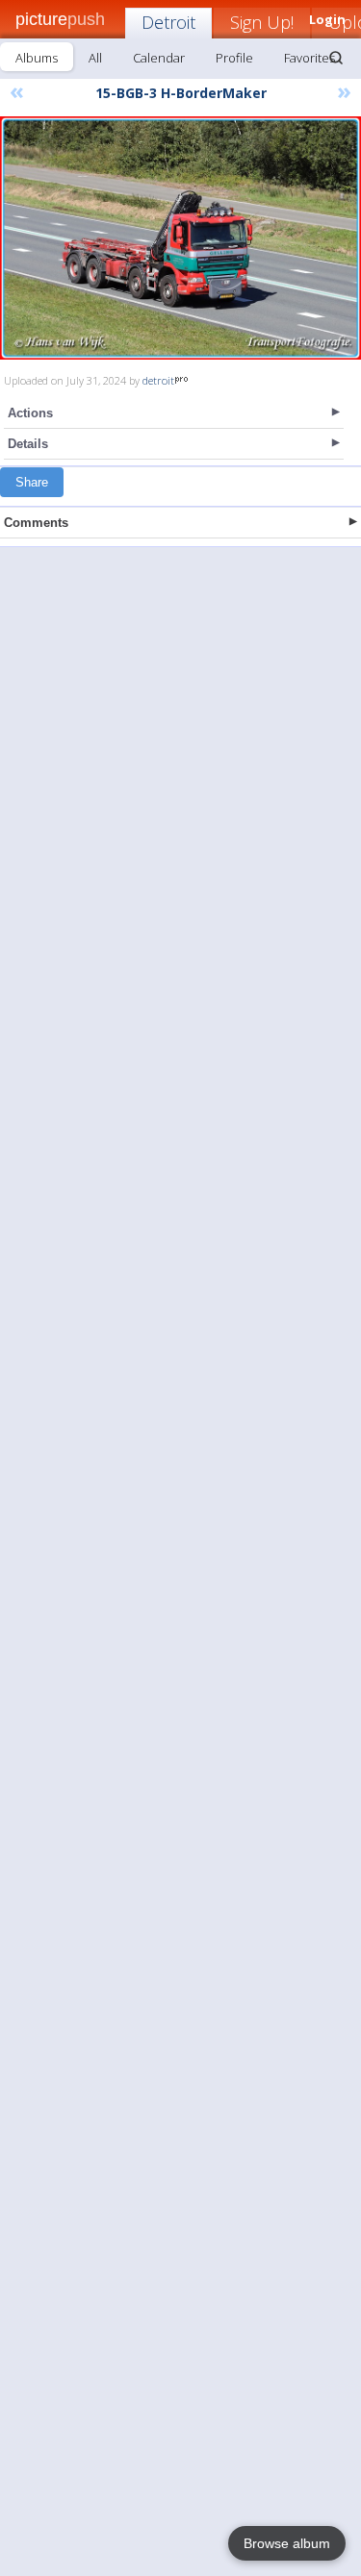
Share (32, 482)
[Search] (336, 58)
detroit (158, 380)
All (95, 58)
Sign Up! (262, 22)
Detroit (168, 22)
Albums (37, 58)
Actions (30, 413)
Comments (36, 523)
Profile (234, 58)
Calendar (159, 58)
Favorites (309, 58)
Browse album (287, 2543)
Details (28, 444)
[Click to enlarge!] (180, 238)
